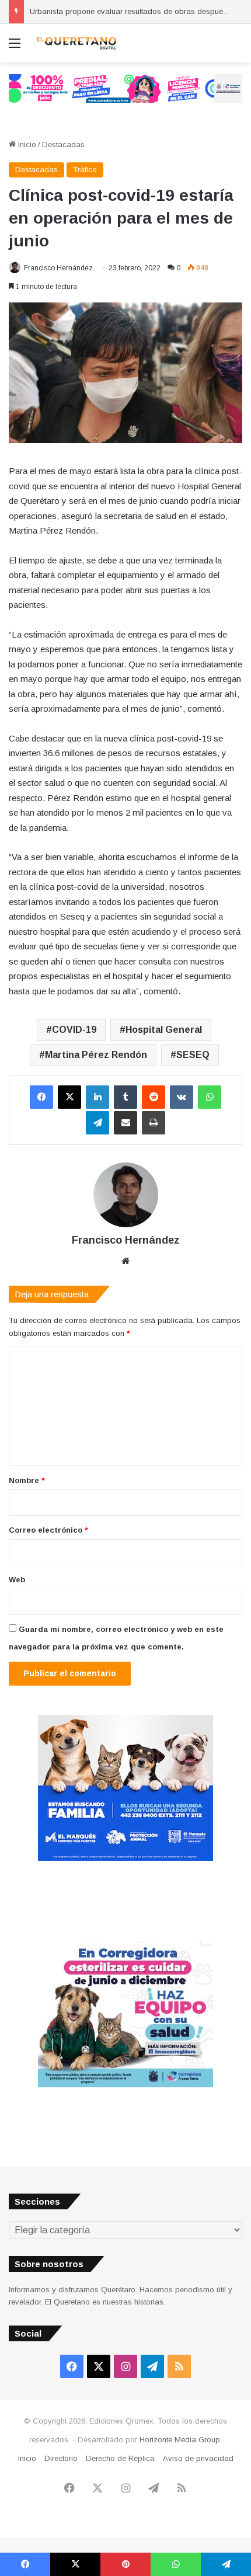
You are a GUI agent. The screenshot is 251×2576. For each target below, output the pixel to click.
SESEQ (193, 1055)
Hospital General (164, 1030)
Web (17, 1580)
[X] (69, 1097)
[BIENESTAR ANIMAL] (125, 1858)
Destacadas (63, 145)
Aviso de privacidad (198, 2458)
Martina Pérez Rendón (96, 1055)
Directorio (61, 2458)
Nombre (27, 1480)
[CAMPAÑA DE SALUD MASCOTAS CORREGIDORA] (125, 2085)
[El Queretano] (76, 43)
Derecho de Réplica (120, 2458)
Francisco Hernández (58, 268)
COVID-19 (74, 1030)
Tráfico (85, 170)
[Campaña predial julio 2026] (125, 88)
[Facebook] (41, 1097)
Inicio (26, 145)
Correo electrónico (48, 1530)
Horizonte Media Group (180, 2440)
